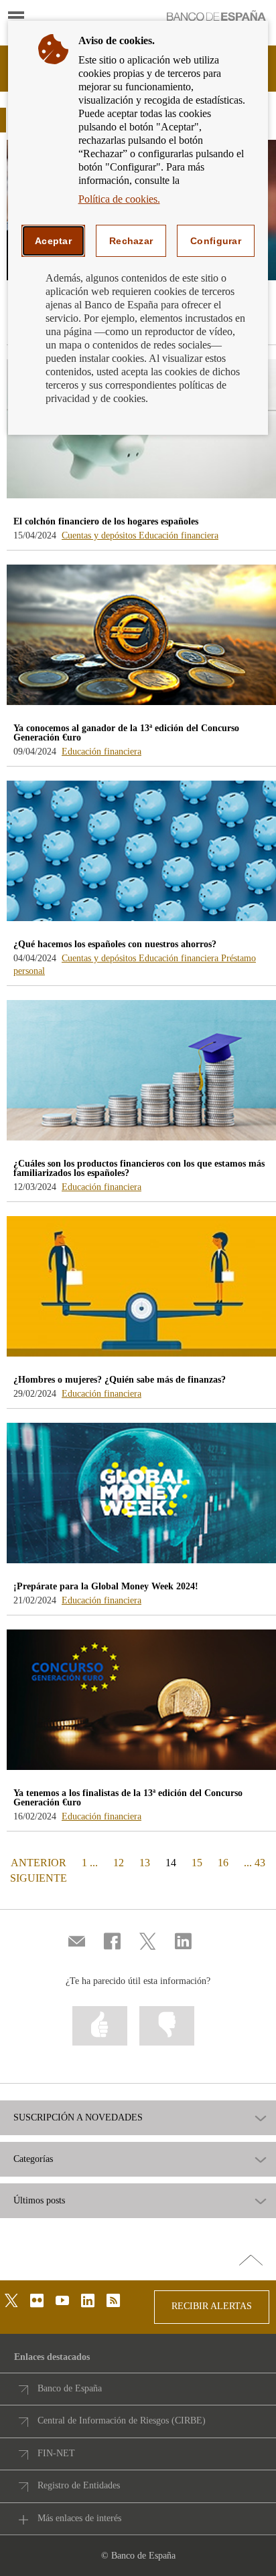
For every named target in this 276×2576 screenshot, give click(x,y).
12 (119, 1863)
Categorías (33, 2159)
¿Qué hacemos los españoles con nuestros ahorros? (115, 944)
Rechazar (131, 241)
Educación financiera (179, 535)
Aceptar (53, 241)
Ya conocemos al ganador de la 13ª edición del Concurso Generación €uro (126, 733)
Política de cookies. (119, 199)
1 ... (90, 1863)
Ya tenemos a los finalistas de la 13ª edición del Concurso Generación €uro (128, 1798)
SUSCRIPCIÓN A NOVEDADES (78, 2118)
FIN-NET (56, 2453)
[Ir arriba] (251, 2261)
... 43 (255, 1863)
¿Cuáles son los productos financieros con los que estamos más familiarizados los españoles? (139, 1168)
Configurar (216, 241)
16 (223, 1863)
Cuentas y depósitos (100, 535)
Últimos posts (39, 2201)
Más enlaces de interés (79, 2518)
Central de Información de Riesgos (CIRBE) (122, 2420)
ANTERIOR (37, 1862)
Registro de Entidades (79, 2485)
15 (197, 1863)
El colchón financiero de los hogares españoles (106, 521)
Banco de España (70, 2388)
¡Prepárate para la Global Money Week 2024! (106, 1586)
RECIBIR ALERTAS (212, 2306)
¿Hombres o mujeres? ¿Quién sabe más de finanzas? (120, 1380)
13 (145, 1863)
